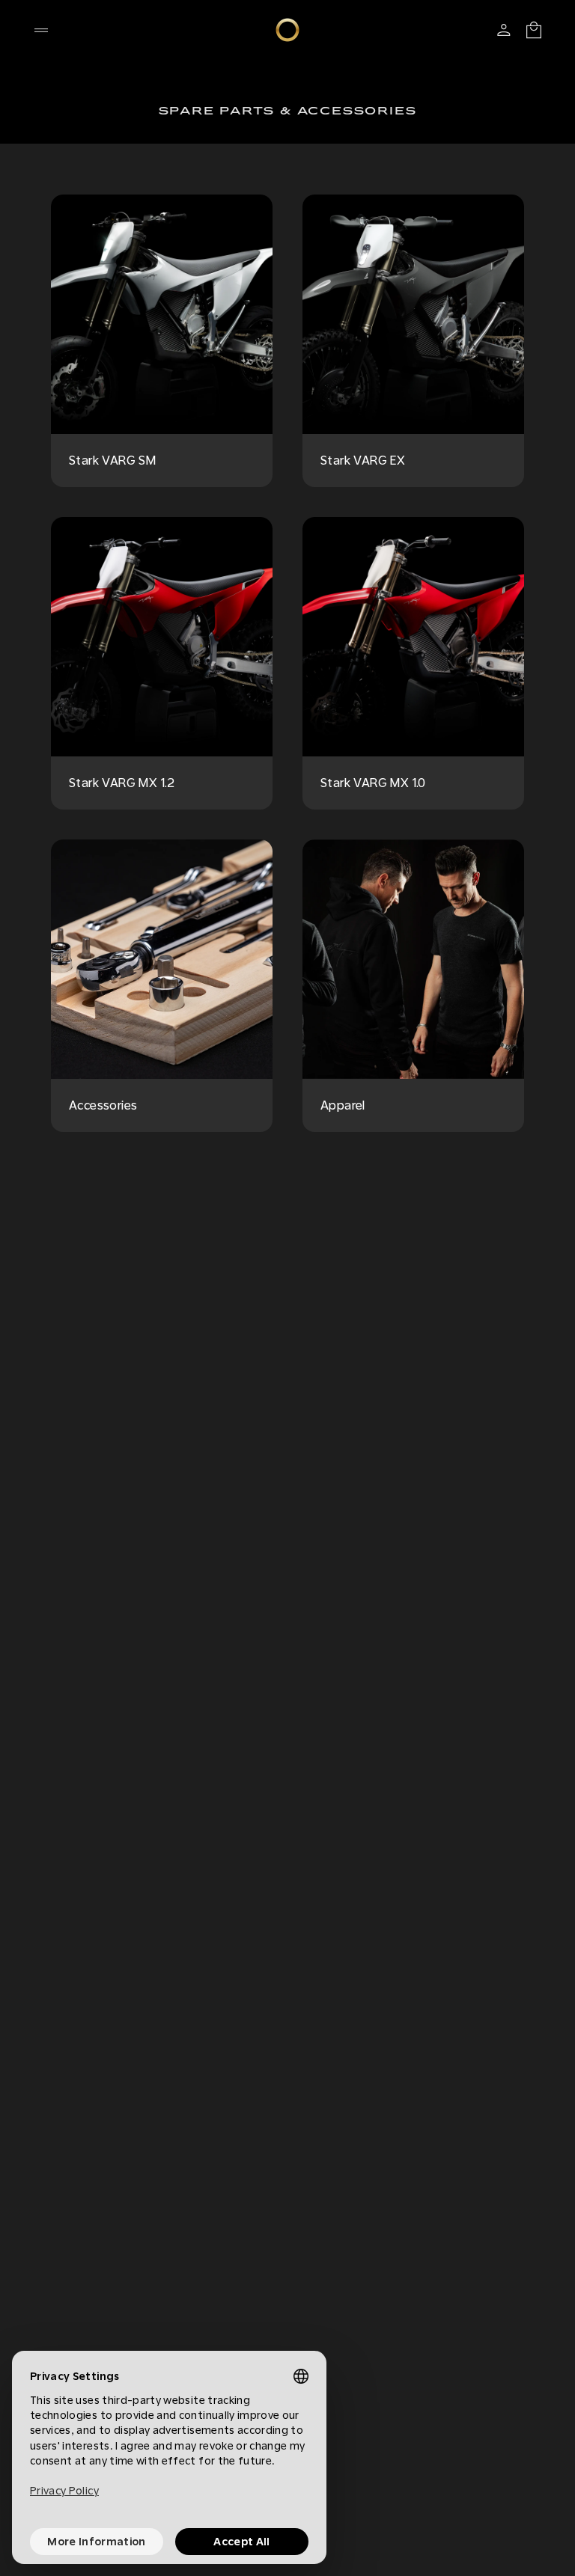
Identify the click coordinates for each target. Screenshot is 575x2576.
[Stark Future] (287, 30)
